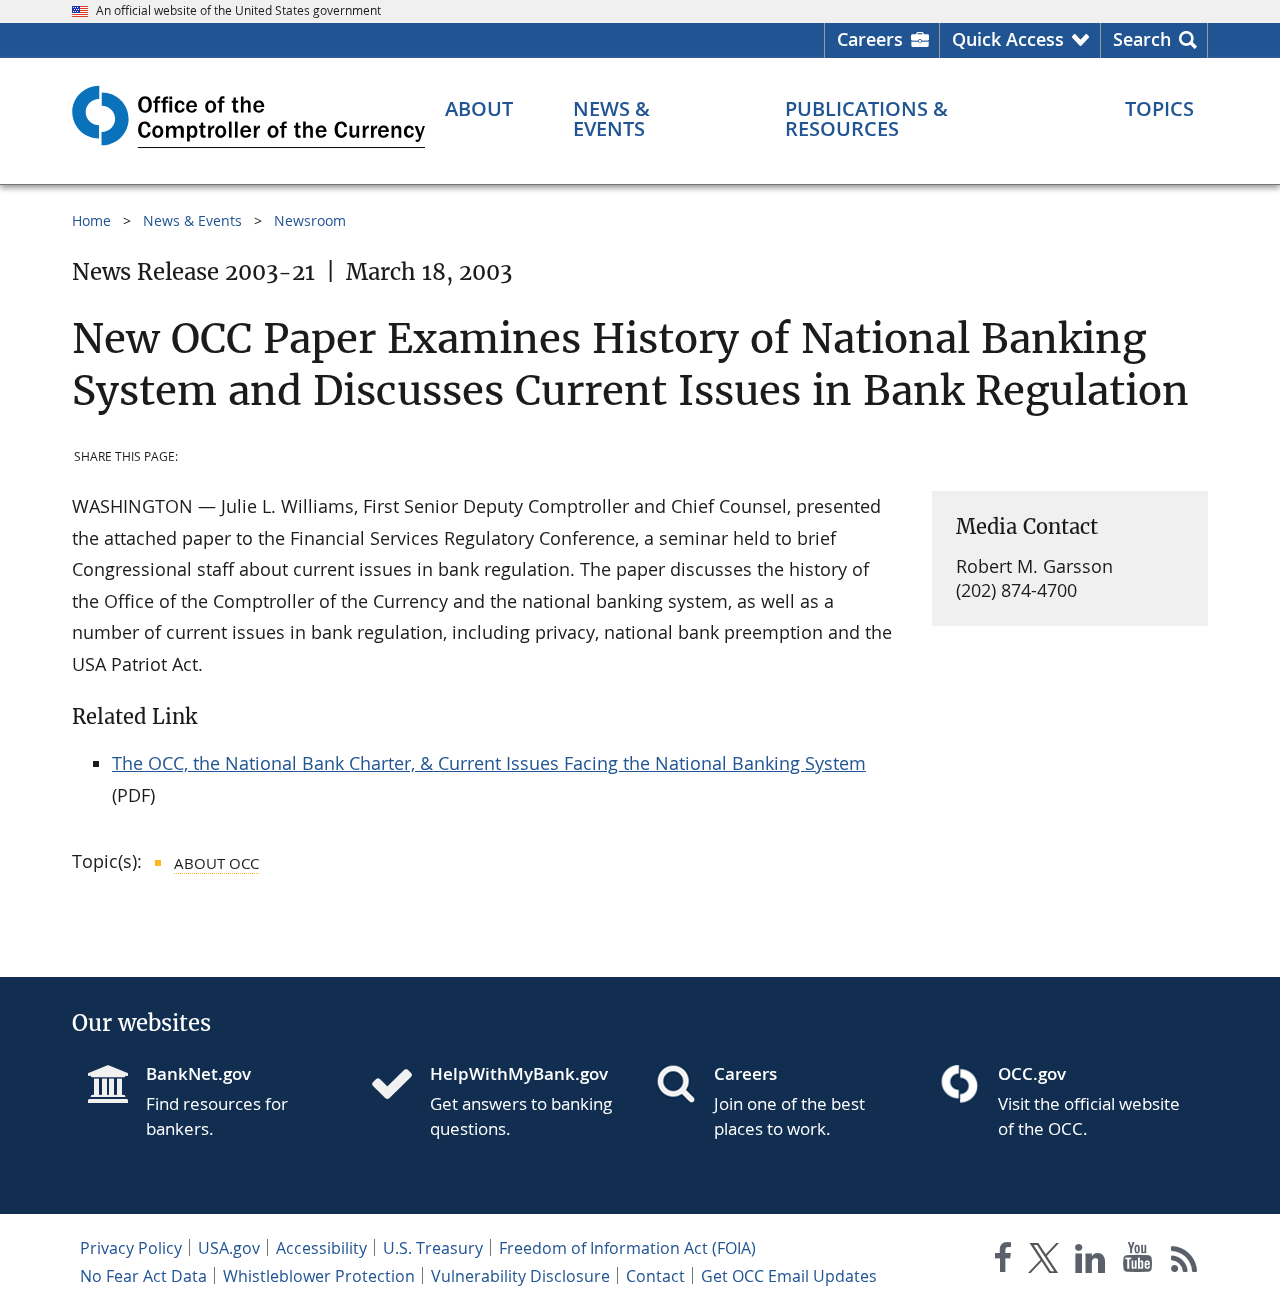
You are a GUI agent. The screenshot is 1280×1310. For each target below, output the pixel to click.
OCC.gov (1032, 1073)
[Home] (400, 1086)
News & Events (192, 220)
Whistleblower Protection (319, 1276)
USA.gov (229, 1248)
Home (91, 220)
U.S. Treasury (433, 1248)
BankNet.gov (198, 1073)
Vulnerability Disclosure (520, 1276)
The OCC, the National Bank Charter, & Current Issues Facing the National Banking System (489, 763)
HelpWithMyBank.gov (519, 1073)
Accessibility (321, 1248)
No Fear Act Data (143, 1276)
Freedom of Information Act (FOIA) (627, 1248)
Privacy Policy (131, 1248)
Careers (870, 39)
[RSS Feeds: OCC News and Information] (1184, 1261)
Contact (655, 1276)
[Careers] (684, 1086)
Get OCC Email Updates (789, 1276)
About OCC (216, 863)
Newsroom (310, 220)
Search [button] (1142, 39)
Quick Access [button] (1008, 39)
